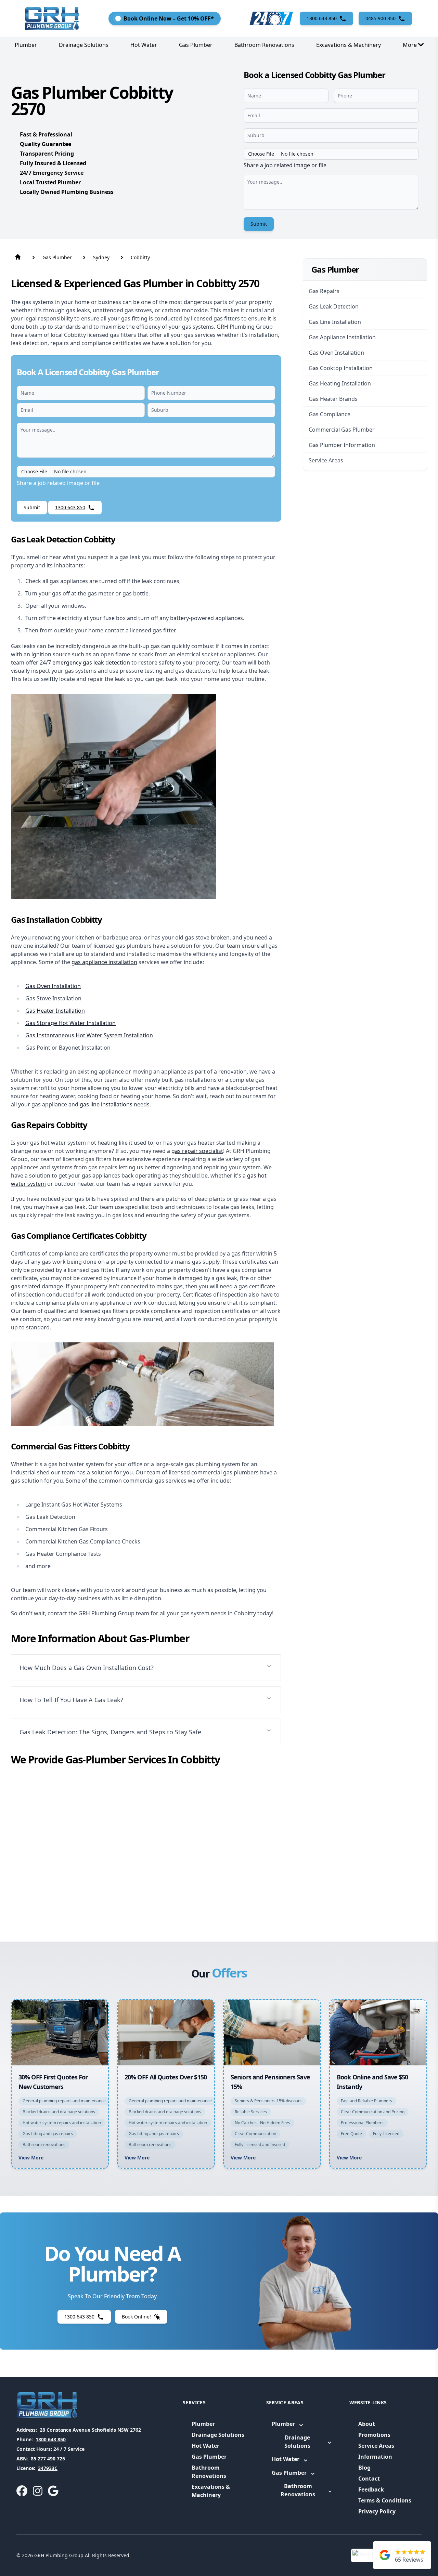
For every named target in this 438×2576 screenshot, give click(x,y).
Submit (259, 224)
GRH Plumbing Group (59, 2555)
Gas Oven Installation (53, 986)
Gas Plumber (196, 45)
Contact (369, 2479)
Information (375, 2457)
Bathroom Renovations (264, 45)
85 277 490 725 (48, 2459)
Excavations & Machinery (349, 45)
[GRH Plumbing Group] (52, 18)
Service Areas (376, 2446)
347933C (48, 2468)
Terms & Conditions (385, 2500)
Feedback (371, 2489)
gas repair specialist (197, 1151)
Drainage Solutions (84, 45)
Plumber (26, 45)
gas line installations (106, 1104)
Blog (364, 2468)
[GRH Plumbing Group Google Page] (53, 2491)
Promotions (374, 2435)
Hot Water (144, 45)
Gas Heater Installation (55, 1011)
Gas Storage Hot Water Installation (70, 1023)
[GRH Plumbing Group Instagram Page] (38, 2491)
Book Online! (136, 2317)
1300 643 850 (51, 2439)
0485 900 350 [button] (381, 18)
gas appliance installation (104, 962)
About (367, 2424)
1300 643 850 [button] (322, 18)
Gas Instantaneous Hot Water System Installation (89, 1035)
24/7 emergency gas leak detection (85, 662)
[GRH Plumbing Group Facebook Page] (22, 2491)
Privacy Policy (377, 2511)
